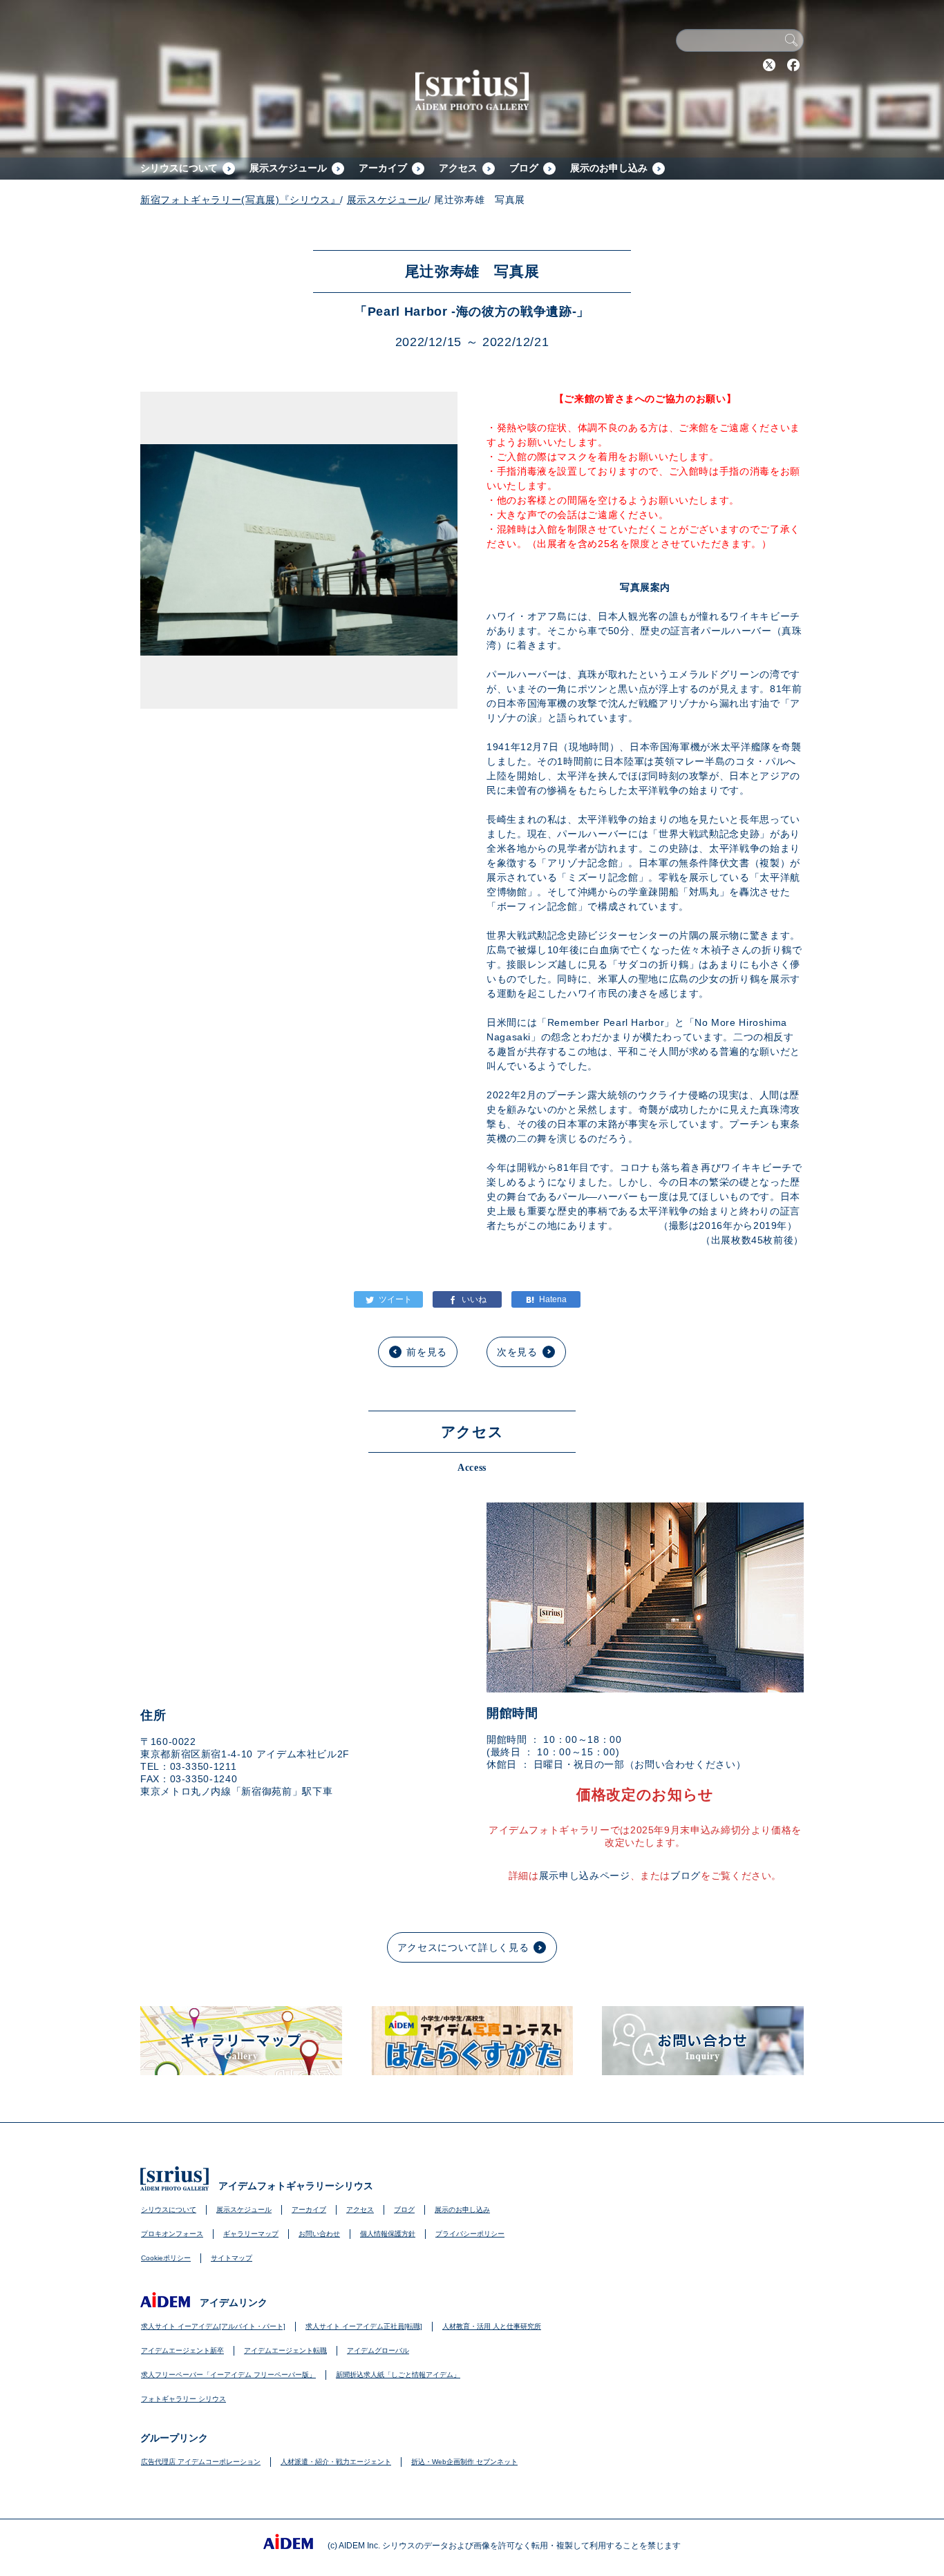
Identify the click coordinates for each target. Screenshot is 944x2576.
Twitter (769, 65)
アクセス (458, 168)
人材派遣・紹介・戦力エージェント (336, 2462)
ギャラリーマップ (251, 2234)
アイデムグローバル (378, 2350)
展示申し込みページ (585, 1876)
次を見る (517, 1352)
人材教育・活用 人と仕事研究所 (492, 2326)
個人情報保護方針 (388, 2234)
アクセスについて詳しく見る (463, 1947)
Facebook (793, 65)
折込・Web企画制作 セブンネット (464, 2462)
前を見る (427, 1352)
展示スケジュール (288, 168)
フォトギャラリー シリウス (183, 2399)
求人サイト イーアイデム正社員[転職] (364, 2326)
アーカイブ (383, 168)
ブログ (524, 168)
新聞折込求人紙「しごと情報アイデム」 (398, 2375)
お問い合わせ (319, 2234)
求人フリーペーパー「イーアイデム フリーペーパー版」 (228, 2375)
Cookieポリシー (166, 2258)
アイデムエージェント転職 (285, 2350)
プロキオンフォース (172, 2234)
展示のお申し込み (609, 168)
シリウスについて (179, 168)
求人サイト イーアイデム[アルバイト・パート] (213, 2326)
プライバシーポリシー (470, 2234)
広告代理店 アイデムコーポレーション (201, 2462)
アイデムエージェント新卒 (182, 2350)
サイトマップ (232, 2258)
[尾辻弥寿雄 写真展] (546, 1299)
